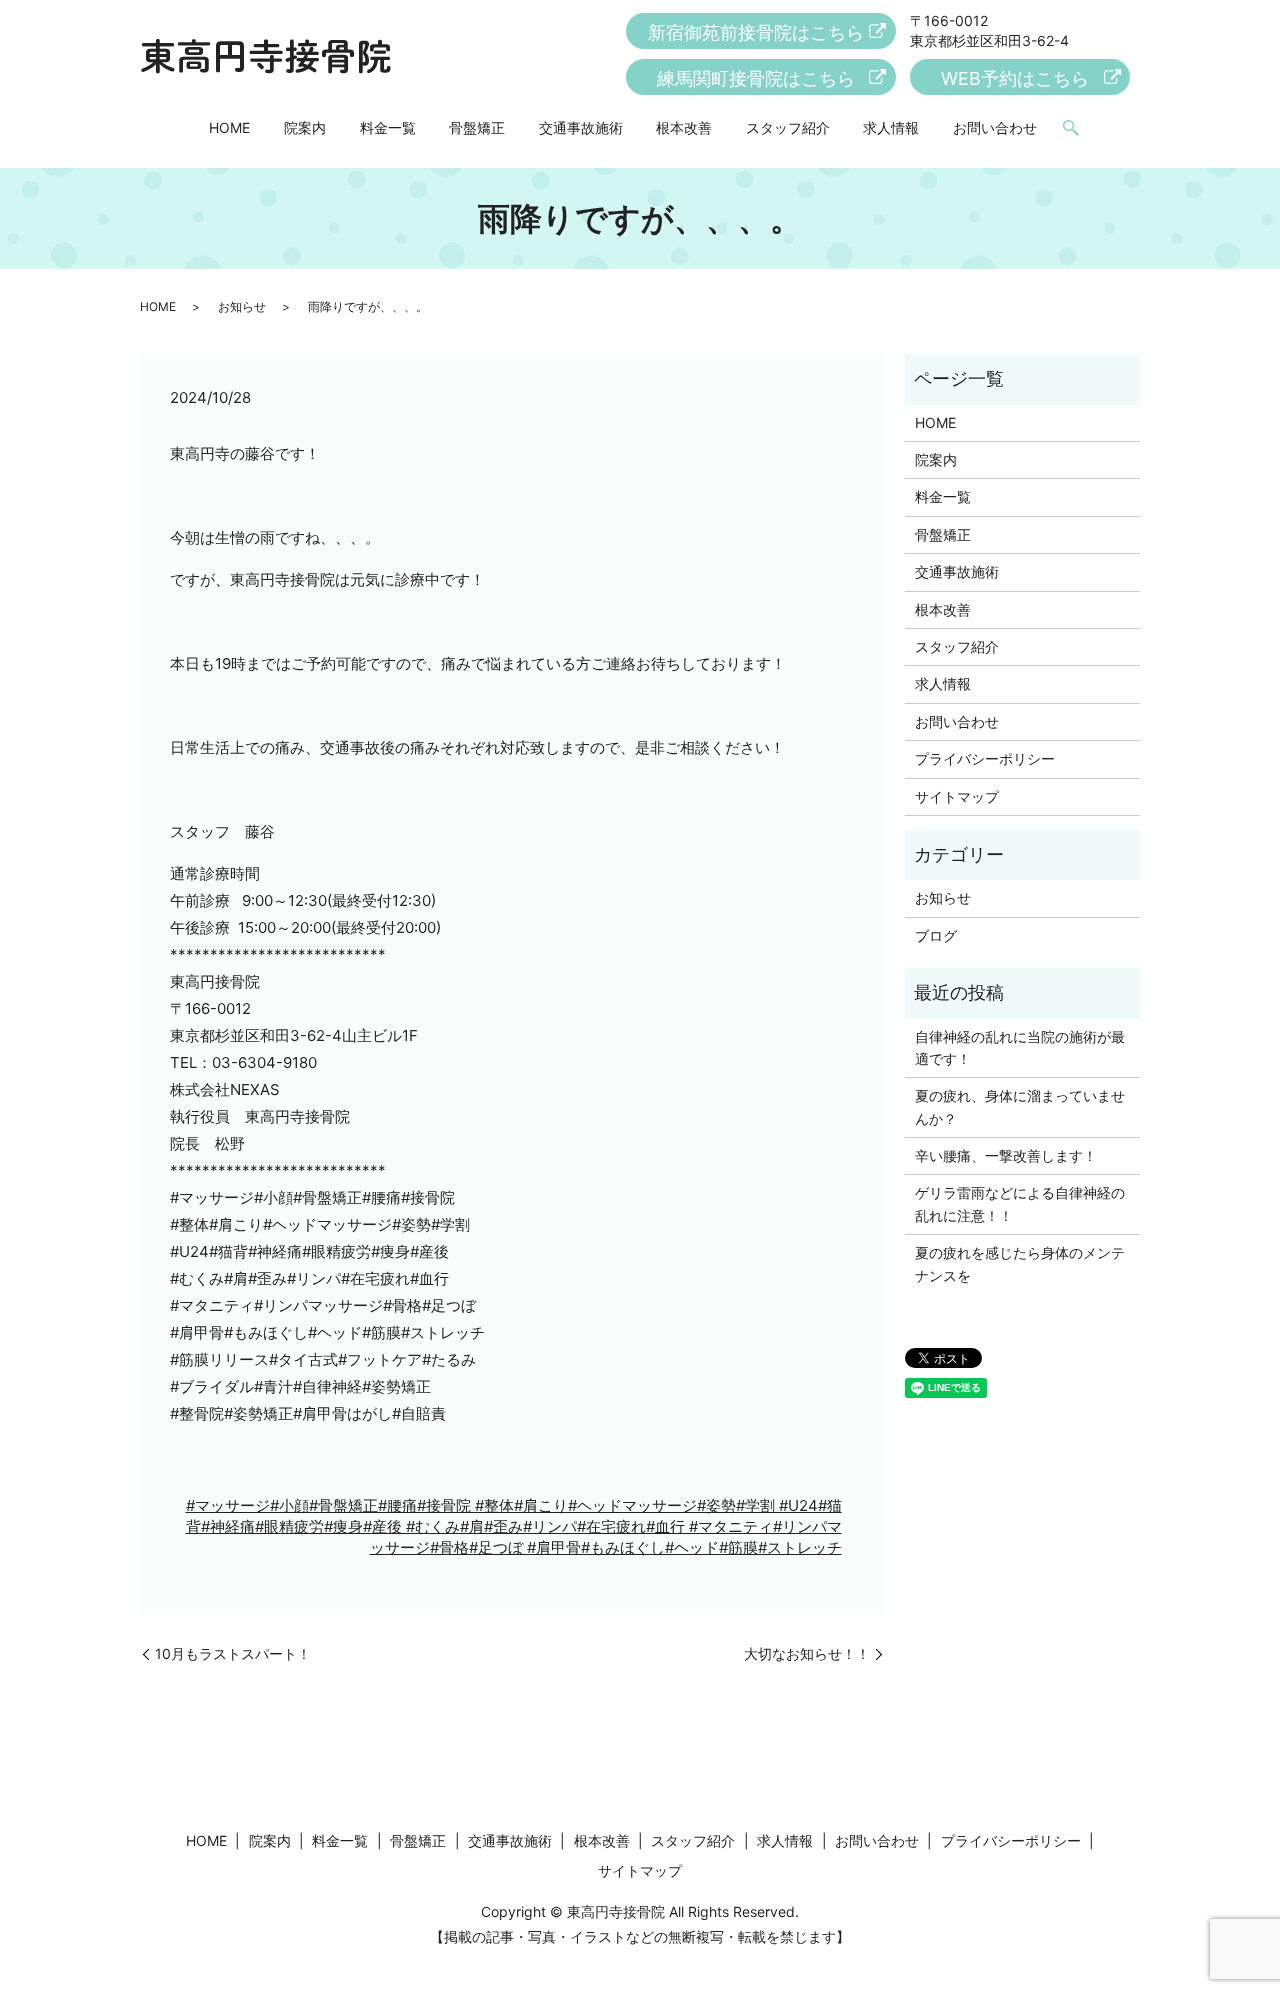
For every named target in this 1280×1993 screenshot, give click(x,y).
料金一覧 (388, 127)
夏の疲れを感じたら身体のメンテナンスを (1020, 1263)
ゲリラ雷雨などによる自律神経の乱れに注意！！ (1020, 1203)
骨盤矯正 (477, 127)
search (1071, 129)
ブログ (936, 935)
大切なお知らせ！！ (807, 1653)
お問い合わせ (995, 127)
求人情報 (891, 127)
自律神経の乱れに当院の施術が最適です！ (1020, 1047)
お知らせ (242, 306)
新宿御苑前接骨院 (756, 32)
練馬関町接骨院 (756, 78)
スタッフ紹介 (788, 127)
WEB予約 (1015, 78)
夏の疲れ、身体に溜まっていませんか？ (1020, 1106)
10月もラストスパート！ (233, 1653)
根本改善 (684, 127)
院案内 (305, 127)
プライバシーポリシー (985, 758)
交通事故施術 (581, 127)
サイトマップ (957, 796)
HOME (229, 127)
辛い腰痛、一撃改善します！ (1006, 1155)
